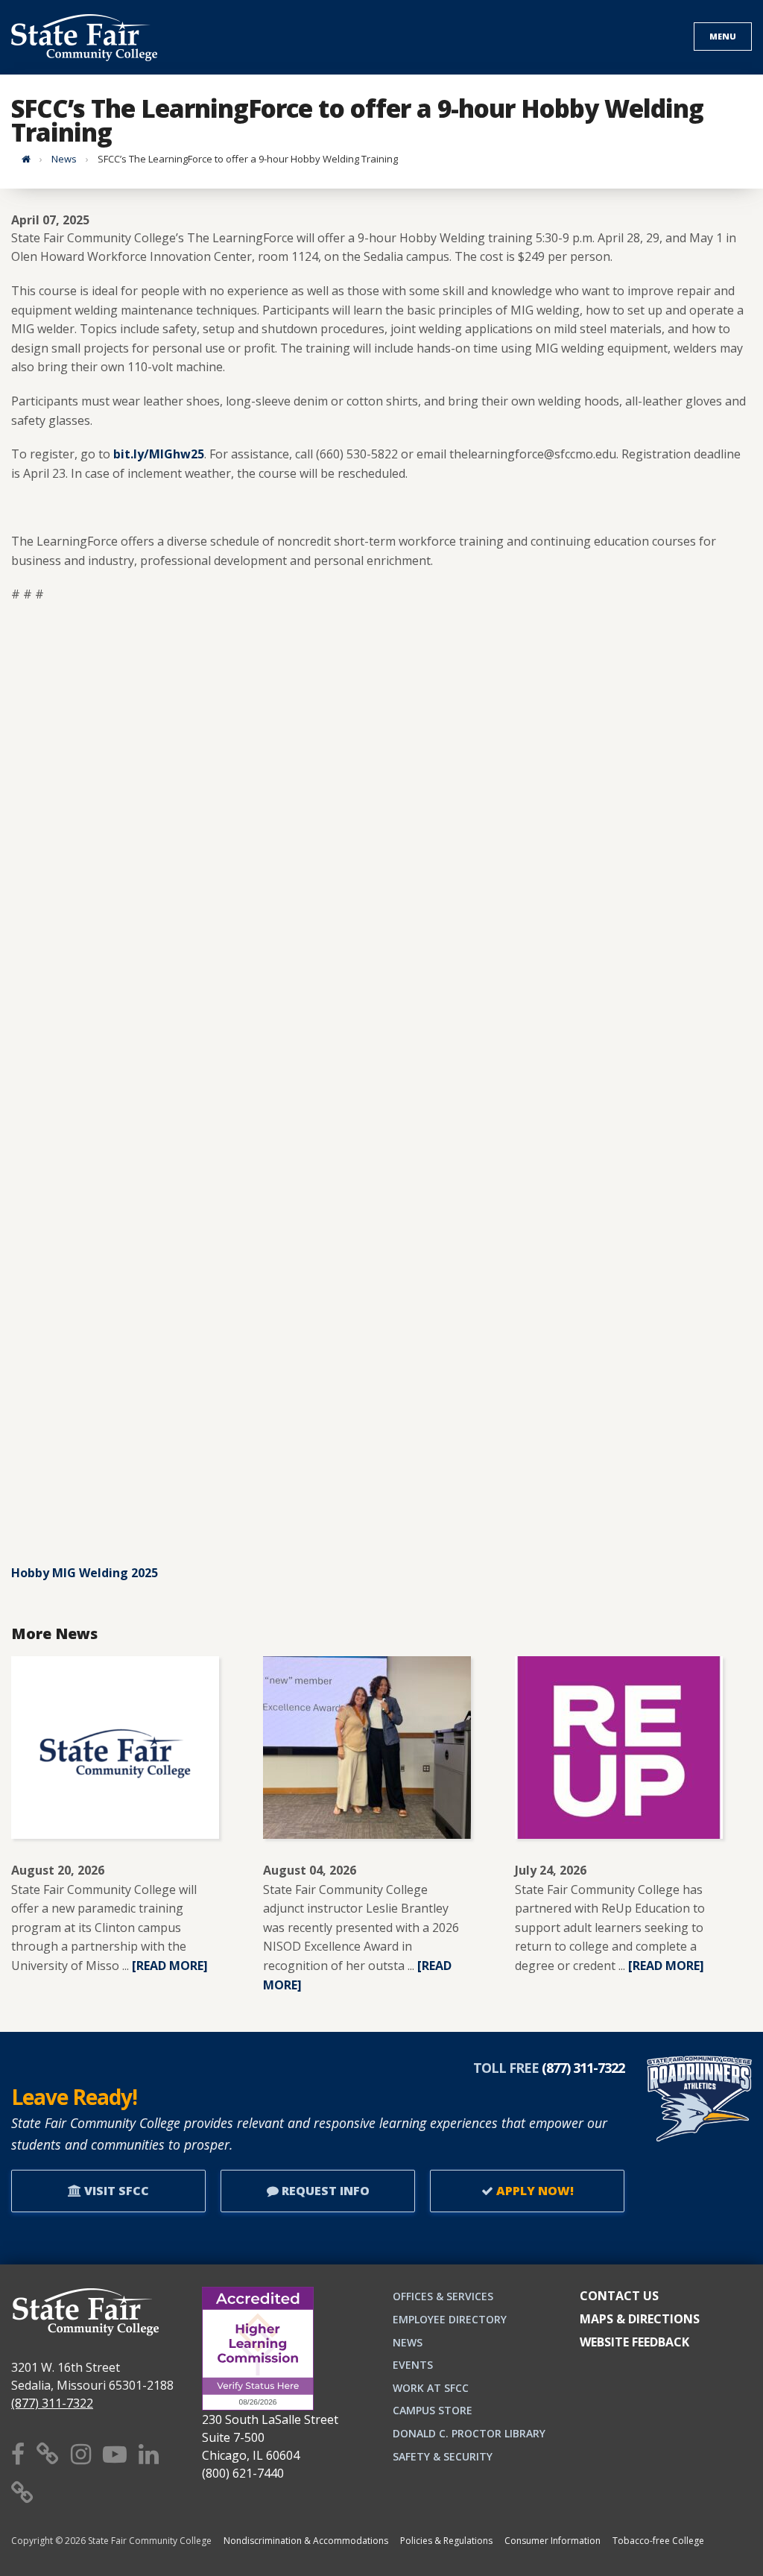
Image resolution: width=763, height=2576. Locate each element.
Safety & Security (443, 2456)
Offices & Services (443, 2296)
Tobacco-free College (658, 2541)
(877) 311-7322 (52, 2403)
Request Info (324, 2191)
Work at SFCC (431, 2388)
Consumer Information (553, 2541)
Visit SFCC (115, 2191)
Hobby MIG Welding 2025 (85, 1573)
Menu (723, 36)
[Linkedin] (149, 2453)
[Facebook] (18, 2453)
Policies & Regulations (446, 2541)
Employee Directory (450, 2319)
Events (413, 2365)
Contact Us (619, 2296)
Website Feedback (634, 2342)
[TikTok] (22, 2492)
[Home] (26, 159)
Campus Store (433, 2410)
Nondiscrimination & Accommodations (306, 2541)
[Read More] (170, 1966)
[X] (48, 2453)
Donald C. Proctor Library (469, 2433)
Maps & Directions (640, 2319)
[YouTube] (115, 2453)
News (64, 159)
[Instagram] (81, 2453)
